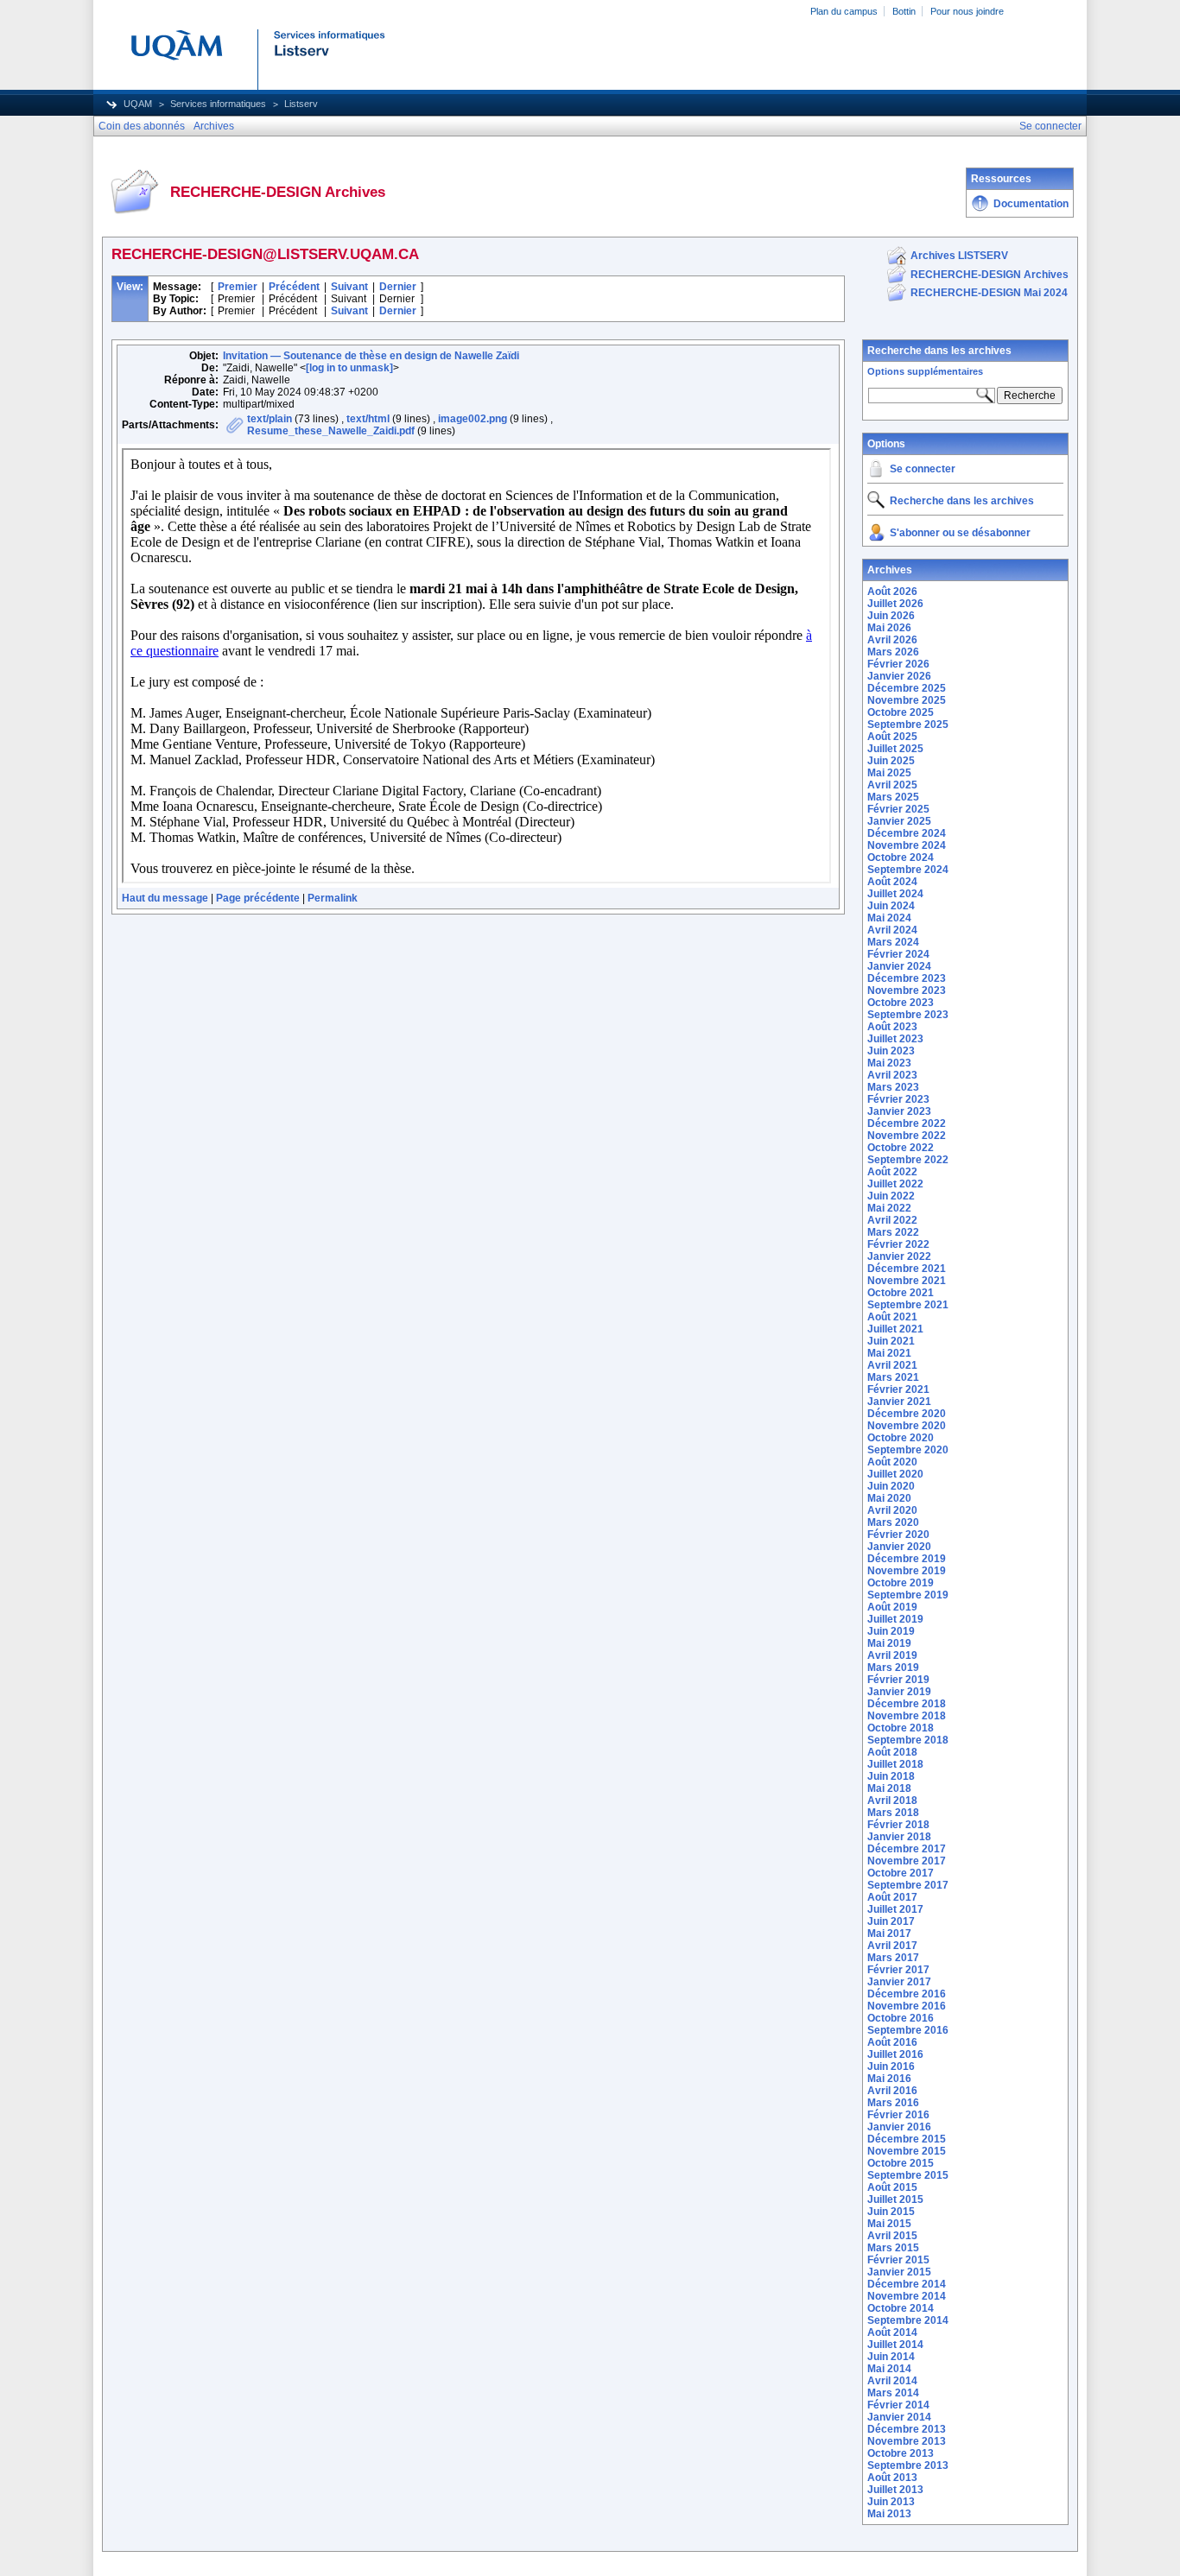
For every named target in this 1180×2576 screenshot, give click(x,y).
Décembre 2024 (907, 833)
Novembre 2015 (907, 2151)
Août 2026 (892, 592)
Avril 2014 (892, 2381)
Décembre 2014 (907, 2284)
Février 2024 (898, 954)
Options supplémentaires (925, 371)
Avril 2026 (892, 640)
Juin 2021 (891, 1341)
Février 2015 (898, 2260)
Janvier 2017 (899, 1982)
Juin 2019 (891, 1631)
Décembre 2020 (907, 1414)
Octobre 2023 (901, 1003)
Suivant (349, 287)
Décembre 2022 (907, 1123)
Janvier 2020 (899, 1547)
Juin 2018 (891, 1776)
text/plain (270, 419)
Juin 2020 (891, 1486)
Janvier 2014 (899, 2417)
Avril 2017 (892, 1946)
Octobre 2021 (901, 1293)
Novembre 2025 (907, 700)
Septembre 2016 (908, 2030)
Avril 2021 (892, 1365)
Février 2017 (898, 1970)
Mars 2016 (893, 2103)
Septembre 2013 (908, 2465)
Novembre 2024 (907, 845)
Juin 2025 (891, 761)
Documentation (1031, 204)
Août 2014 (892, 2332)
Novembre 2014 (907, 2296)
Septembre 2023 (908, 1015)
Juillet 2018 (895, 1764)
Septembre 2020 (908, 1450)
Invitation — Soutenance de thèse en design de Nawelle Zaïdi (371, 356)
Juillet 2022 (895, 1184)
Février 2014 (898, 2405)
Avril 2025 (892, 785)
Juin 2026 (891, 616)
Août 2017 (892, 1897)
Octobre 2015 (901, 2163)
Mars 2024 (893, 942)
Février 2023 (898, 1099)
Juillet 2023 (895, 1039)
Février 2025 (898, 809)
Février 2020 (898, 1535)
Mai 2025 (889, 773)
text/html (368, 419)
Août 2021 (892, 1317)
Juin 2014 (891, 2357)
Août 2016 (892, 2042)
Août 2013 (892, 2478)
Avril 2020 (892, 1510)
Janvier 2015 (899, 2272)
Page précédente (258, 898)
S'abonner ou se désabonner (960, 533)
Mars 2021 (893, 1377)
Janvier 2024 (899, 966)
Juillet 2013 (895, 2490)
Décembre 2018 (907, 1704)
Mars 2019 (893, 1668)
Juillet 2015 (895, 2199)
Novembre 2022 (907, 1136)
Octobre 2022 (901, 1148)
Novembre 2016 (907, 2006)
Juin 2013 (891, 2502)
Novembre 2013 (907, 2441)
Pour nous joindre (967, 11)
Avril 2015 (892, 2236)
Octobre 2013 (901, 2453)
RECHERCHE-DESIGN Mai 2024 (989, 293)
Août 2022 (892, 1172)
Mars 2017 (893, 1958)
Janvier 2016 (899, 2127)
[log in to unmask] (349, 368)
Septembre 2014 (908, 2320)
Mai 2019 (889, 1643)
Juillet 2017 (895, 1909)
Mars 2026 (893, 652)
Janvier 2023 (899, 1111)
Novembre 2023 (907, 991)
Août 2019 (892, 1607)
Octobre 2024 (901, 858)
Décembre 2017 (907, 1849)
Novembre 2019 (907, 1571)
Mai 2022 (889, 1208)
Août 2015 (892, 2187)
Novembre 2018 (907, 1716)
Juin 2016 (891, 2066)
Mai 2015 (889, 2224)
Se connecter (923, 469)
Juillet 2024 (895, 894)
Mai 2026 (889, 628)
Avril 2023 (892, 1075)
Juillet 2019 (895, 1619)
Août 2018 (892, 1752)
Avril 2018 (892, 1801)
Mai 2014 (889, 2369)
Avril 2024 (892, 930)
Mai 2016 (889, 2079)
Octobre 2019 (901, 1583)
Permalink (333, 898)
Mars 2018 (893, 1813)
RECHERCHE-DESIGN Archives (990, 275)
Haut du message (165, 898)
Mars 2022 (893, 1232)
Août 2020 (892, 1462)
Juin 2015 (891, 2212)
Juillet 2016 (895, 2054)
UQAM (138, 104)
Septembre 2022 (908, 1160)
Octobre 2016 (901, 2018)
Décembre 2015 (907, 2139)
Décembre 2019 (907, 1559)
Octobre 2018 (901, 1728)
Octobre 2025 (901, 712)
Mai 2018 (889, 1788)
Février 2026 (898, 664)
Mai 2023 (889, 1063)
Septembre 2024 (908, 870)
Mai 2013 (889, 2514)
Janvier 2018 (899, 1837)
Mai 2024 (889, 918)
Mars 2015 (893, 2248)
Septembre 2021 (908, 1305)
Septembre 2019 (908, 1595)
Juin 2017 (891, 1921)
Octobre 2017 (901, 1873)
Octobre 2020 (901, 1438)
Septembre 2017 (908, 1885)
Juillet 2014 (895, 2345)
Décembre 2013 (907, 2429)
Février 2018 (898, 1825)
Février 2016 (898, 2115)
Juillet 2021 (895, 1329)
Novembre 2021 (907, 1281)
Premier (238, 287)
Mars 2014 (893, 2393)
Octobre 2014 (901, 2308)
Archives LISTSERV (959, 256)
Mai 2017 (889, 1934)
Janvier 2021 (899, 1402)
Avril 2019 (892, 1655)
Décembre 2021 (907, 1269)
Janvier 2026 (899, 676)
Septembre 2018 (908, 1740)
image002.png (473, 419)
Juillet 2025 (895, 749)
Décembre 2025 (907, 688)
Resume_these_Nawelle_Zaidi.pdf (331, 431)
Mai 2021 (889, 1353)
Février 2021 (898, 1389)
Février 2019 (898, 1680)
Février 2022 (898, 1244)
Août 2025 (892, 737)
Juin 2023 (891, 1051)
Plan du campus (844, 11)
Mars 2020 (893, 1522)
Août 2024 (892, 882)
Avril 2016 (892, 2091)
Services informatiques (218, 104)
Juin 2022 (891, 1196)
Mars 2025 (893, 797)
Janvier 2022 (899, 1256)
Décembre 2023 (907, 978)
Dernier (398, 287)
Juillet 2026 (895, 604)
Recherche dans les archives (939, 351)
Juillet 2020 (895, 1474)
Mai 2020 (889, 1498)
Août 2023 (892, 1027)
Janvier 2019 (899, 1692)
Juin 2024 (891, 906)
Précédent (294, 287)
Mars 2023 (893, 1087)
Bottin (904, 11)
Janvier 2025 (899, 821)
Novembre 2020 (907, 1426)
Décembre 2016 (907, 1994)
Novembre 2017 (907, 1861)
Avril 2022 (892, 1220)
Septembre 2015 (908, 2175)
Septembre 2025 (908, 725)
